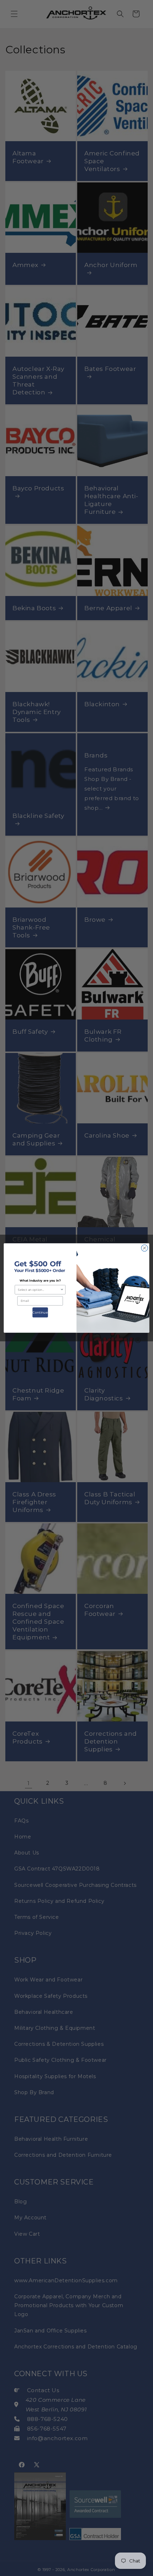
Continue (40, 1313)
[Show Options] (62, 1290)
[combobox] (39, 1290)
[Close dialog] (144, 1248)
